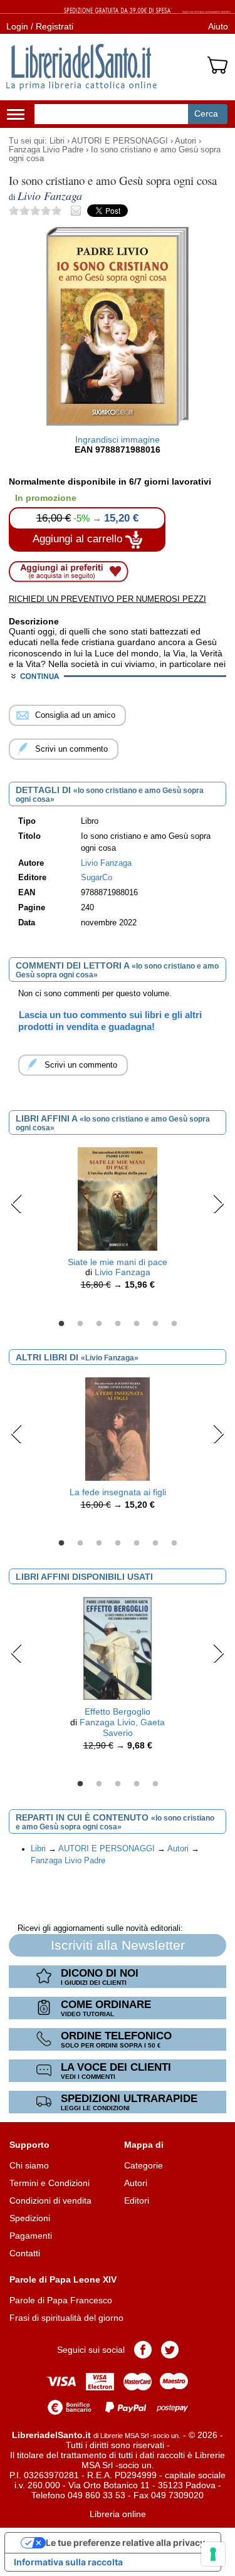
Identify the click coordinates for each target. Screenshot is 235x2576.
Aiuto (218, 26)
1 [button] (61, 1324)
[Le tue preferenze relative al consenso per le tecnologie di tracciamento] (213, 2554)
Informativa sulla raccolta (68, 2562)
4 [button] (118, 1324)
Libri (57, 141)
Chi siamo (29, 2165)
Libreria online (118, 2514)
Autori (185, 141)
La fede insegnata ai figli (118, 1492)
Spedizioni (30, 2218)
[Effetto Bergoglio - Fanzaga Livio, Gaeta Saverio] (118, 1648)
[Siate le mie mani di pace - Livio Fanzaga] (118, 1198)
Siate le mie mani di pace (118, 1262)
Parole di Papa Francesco (61, 2300)
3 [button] (99, 1324)
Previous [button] (17, 1204)
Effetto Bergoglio (118, 1711)
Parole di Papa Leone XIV (63, 2279)
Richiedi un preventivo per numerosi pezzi (107, 599)
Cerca (206, 113)
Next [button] (218, 1204)
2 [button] (80, 1324)
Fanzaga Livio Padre (46, 150)
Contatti (25, 2253)
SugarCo (97, 878)
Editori (137, 2200)
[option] (118, 1222)
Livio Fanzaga (123, 1272)
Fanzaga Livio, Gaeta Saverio (122, 1727)
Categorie (144, 2165)
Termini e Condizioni (50, 2183)
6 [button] (155, 1324)
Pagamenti (31, 2236)
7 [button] (174, 1324)
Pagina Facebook (143, 2350)
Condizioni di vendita (50, 2200)
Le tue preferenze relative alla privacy (125, 2542)
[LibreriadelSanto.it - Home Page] (81, 67)
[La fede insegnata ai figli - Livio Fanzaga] (117, 1428)
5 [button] (137, 1324)
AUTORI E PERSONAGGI (120, 141)
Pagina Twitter (170, 2350)
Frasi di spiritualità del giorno (66, 2318)
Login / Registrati (40, 26)
